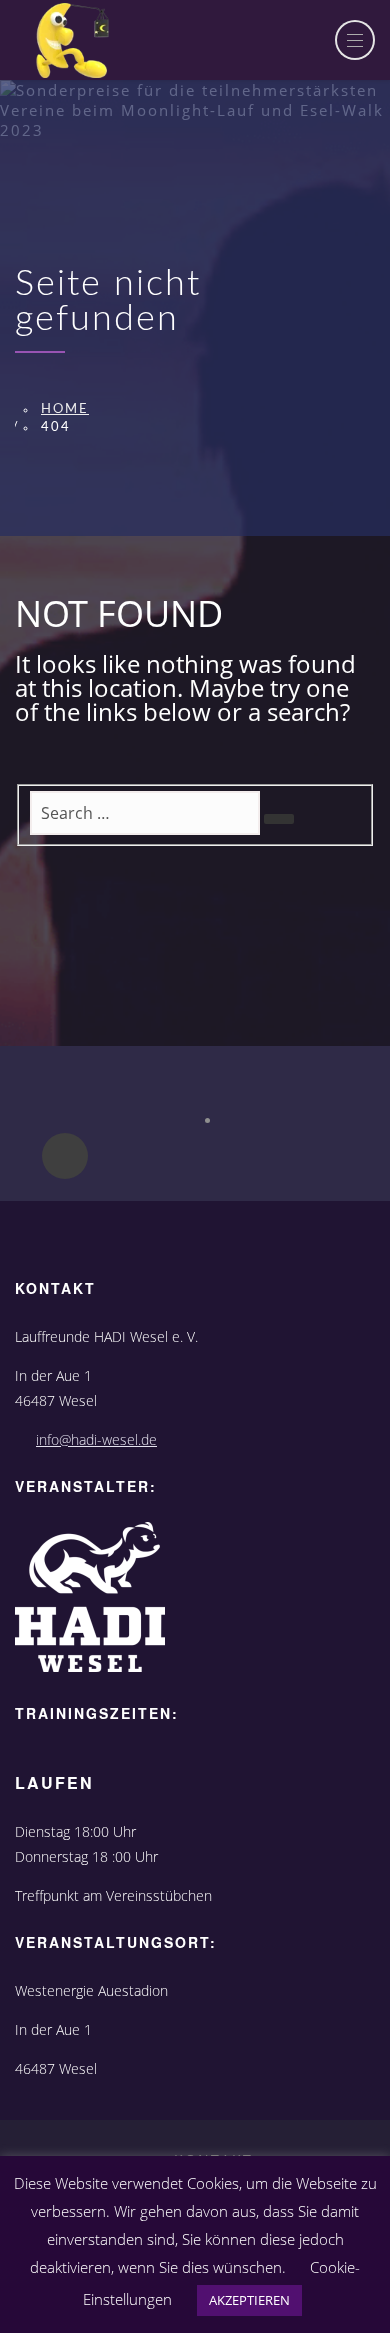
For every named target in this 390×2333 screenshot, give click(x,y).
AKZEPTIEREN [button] (249, 2300)
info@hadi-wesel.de (96, 1439)
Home (65, 409)
